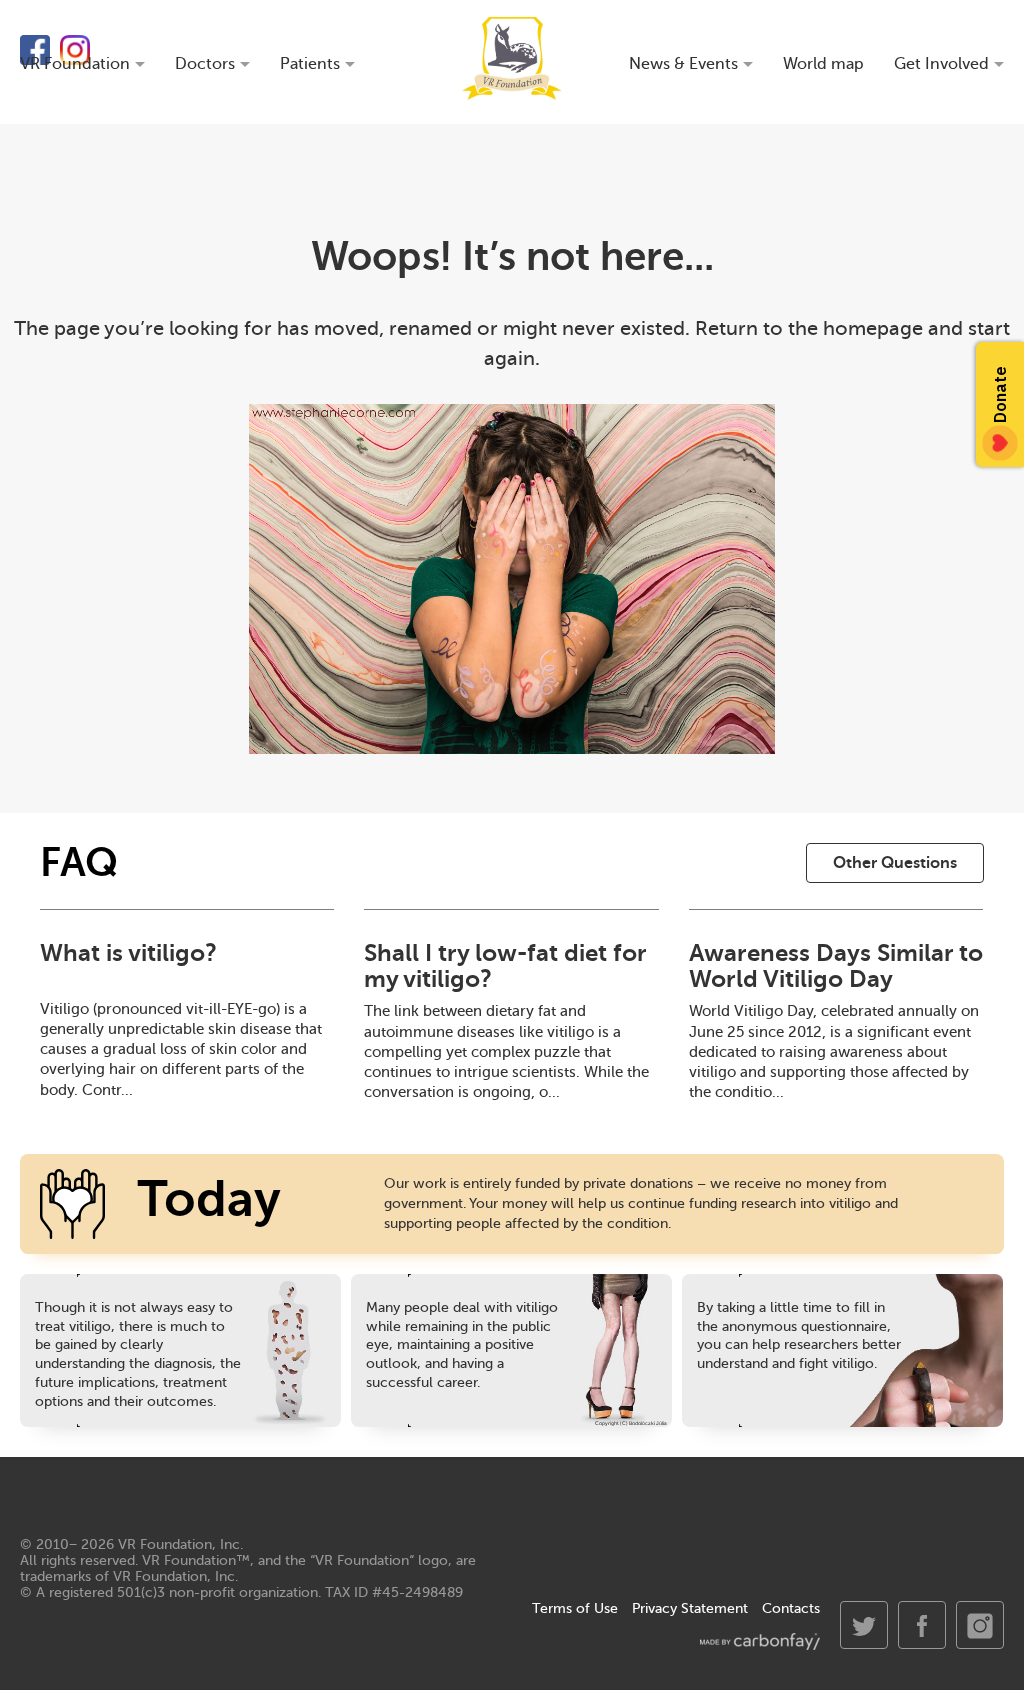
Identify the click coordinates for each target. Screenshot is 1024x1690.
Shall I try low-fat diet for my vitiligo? (505, 966)
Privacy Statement (690, 1608)
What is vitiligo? (128, 953)
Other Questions (895, 863)
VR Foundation (512, 58)
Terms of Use (575, 1608)
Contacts (791, 1608)
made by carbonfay (760, 1641)
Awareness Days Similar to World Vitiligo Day (836, 966)
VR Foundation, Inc (179, 1544)
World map (823, 64)
